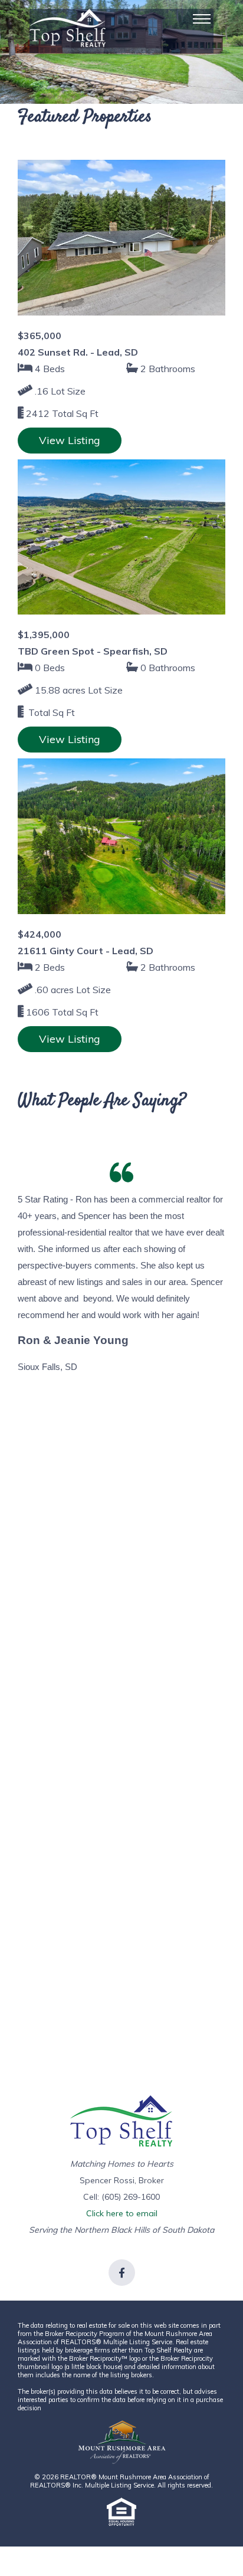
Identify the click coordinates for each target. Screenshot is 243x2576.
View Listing (70, 440)
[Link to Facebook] (122, 2273)
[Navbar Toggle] (202, 19)
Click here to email (122, 2213)
